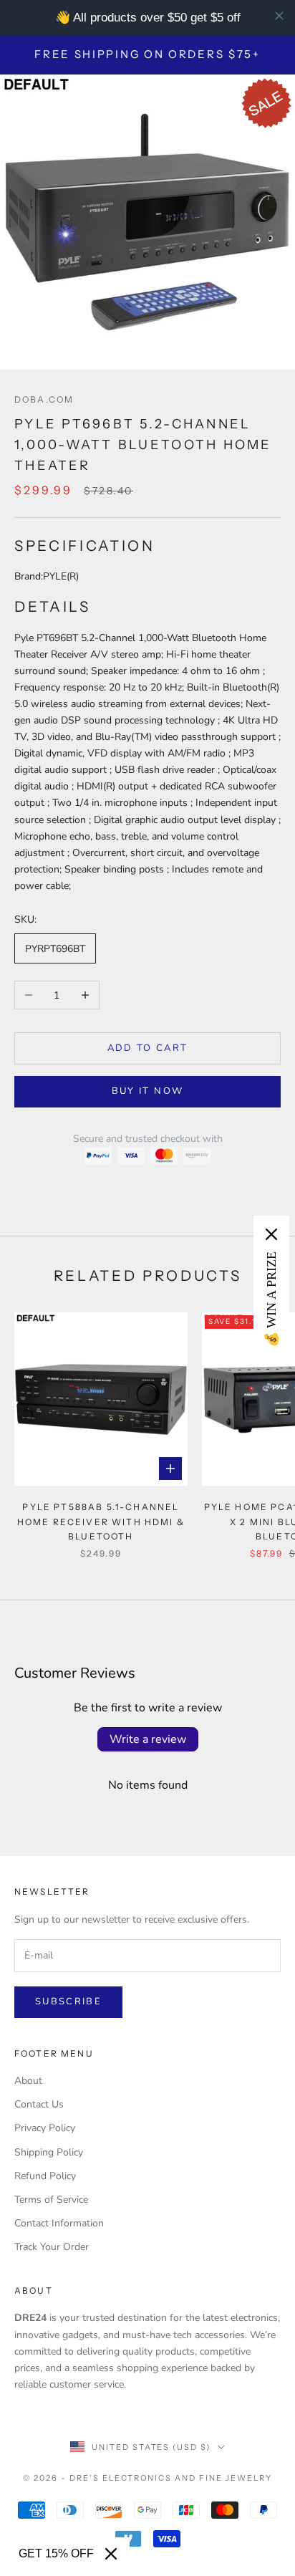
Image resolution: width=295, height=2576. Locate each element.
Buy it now (147, 1091)
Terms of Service (51, 2200)
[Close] (111, 2554)
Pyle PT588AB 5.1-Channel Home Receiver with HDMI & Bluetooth (101, 1522)
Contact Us (39, 2104)
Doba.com (44, 399)
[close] (279, 16)
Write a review (148, 1739)
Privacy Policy (45, 2128)
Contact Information (59, 2223)
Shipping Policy (49, 2152)
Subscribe (68, 2001)
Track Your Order (52, 2247)
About (28, 2081)
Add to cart (148, 1048)
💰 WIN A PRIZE (271, 1299)
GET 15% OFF (56, 2553)
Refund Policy (45, 2176)
